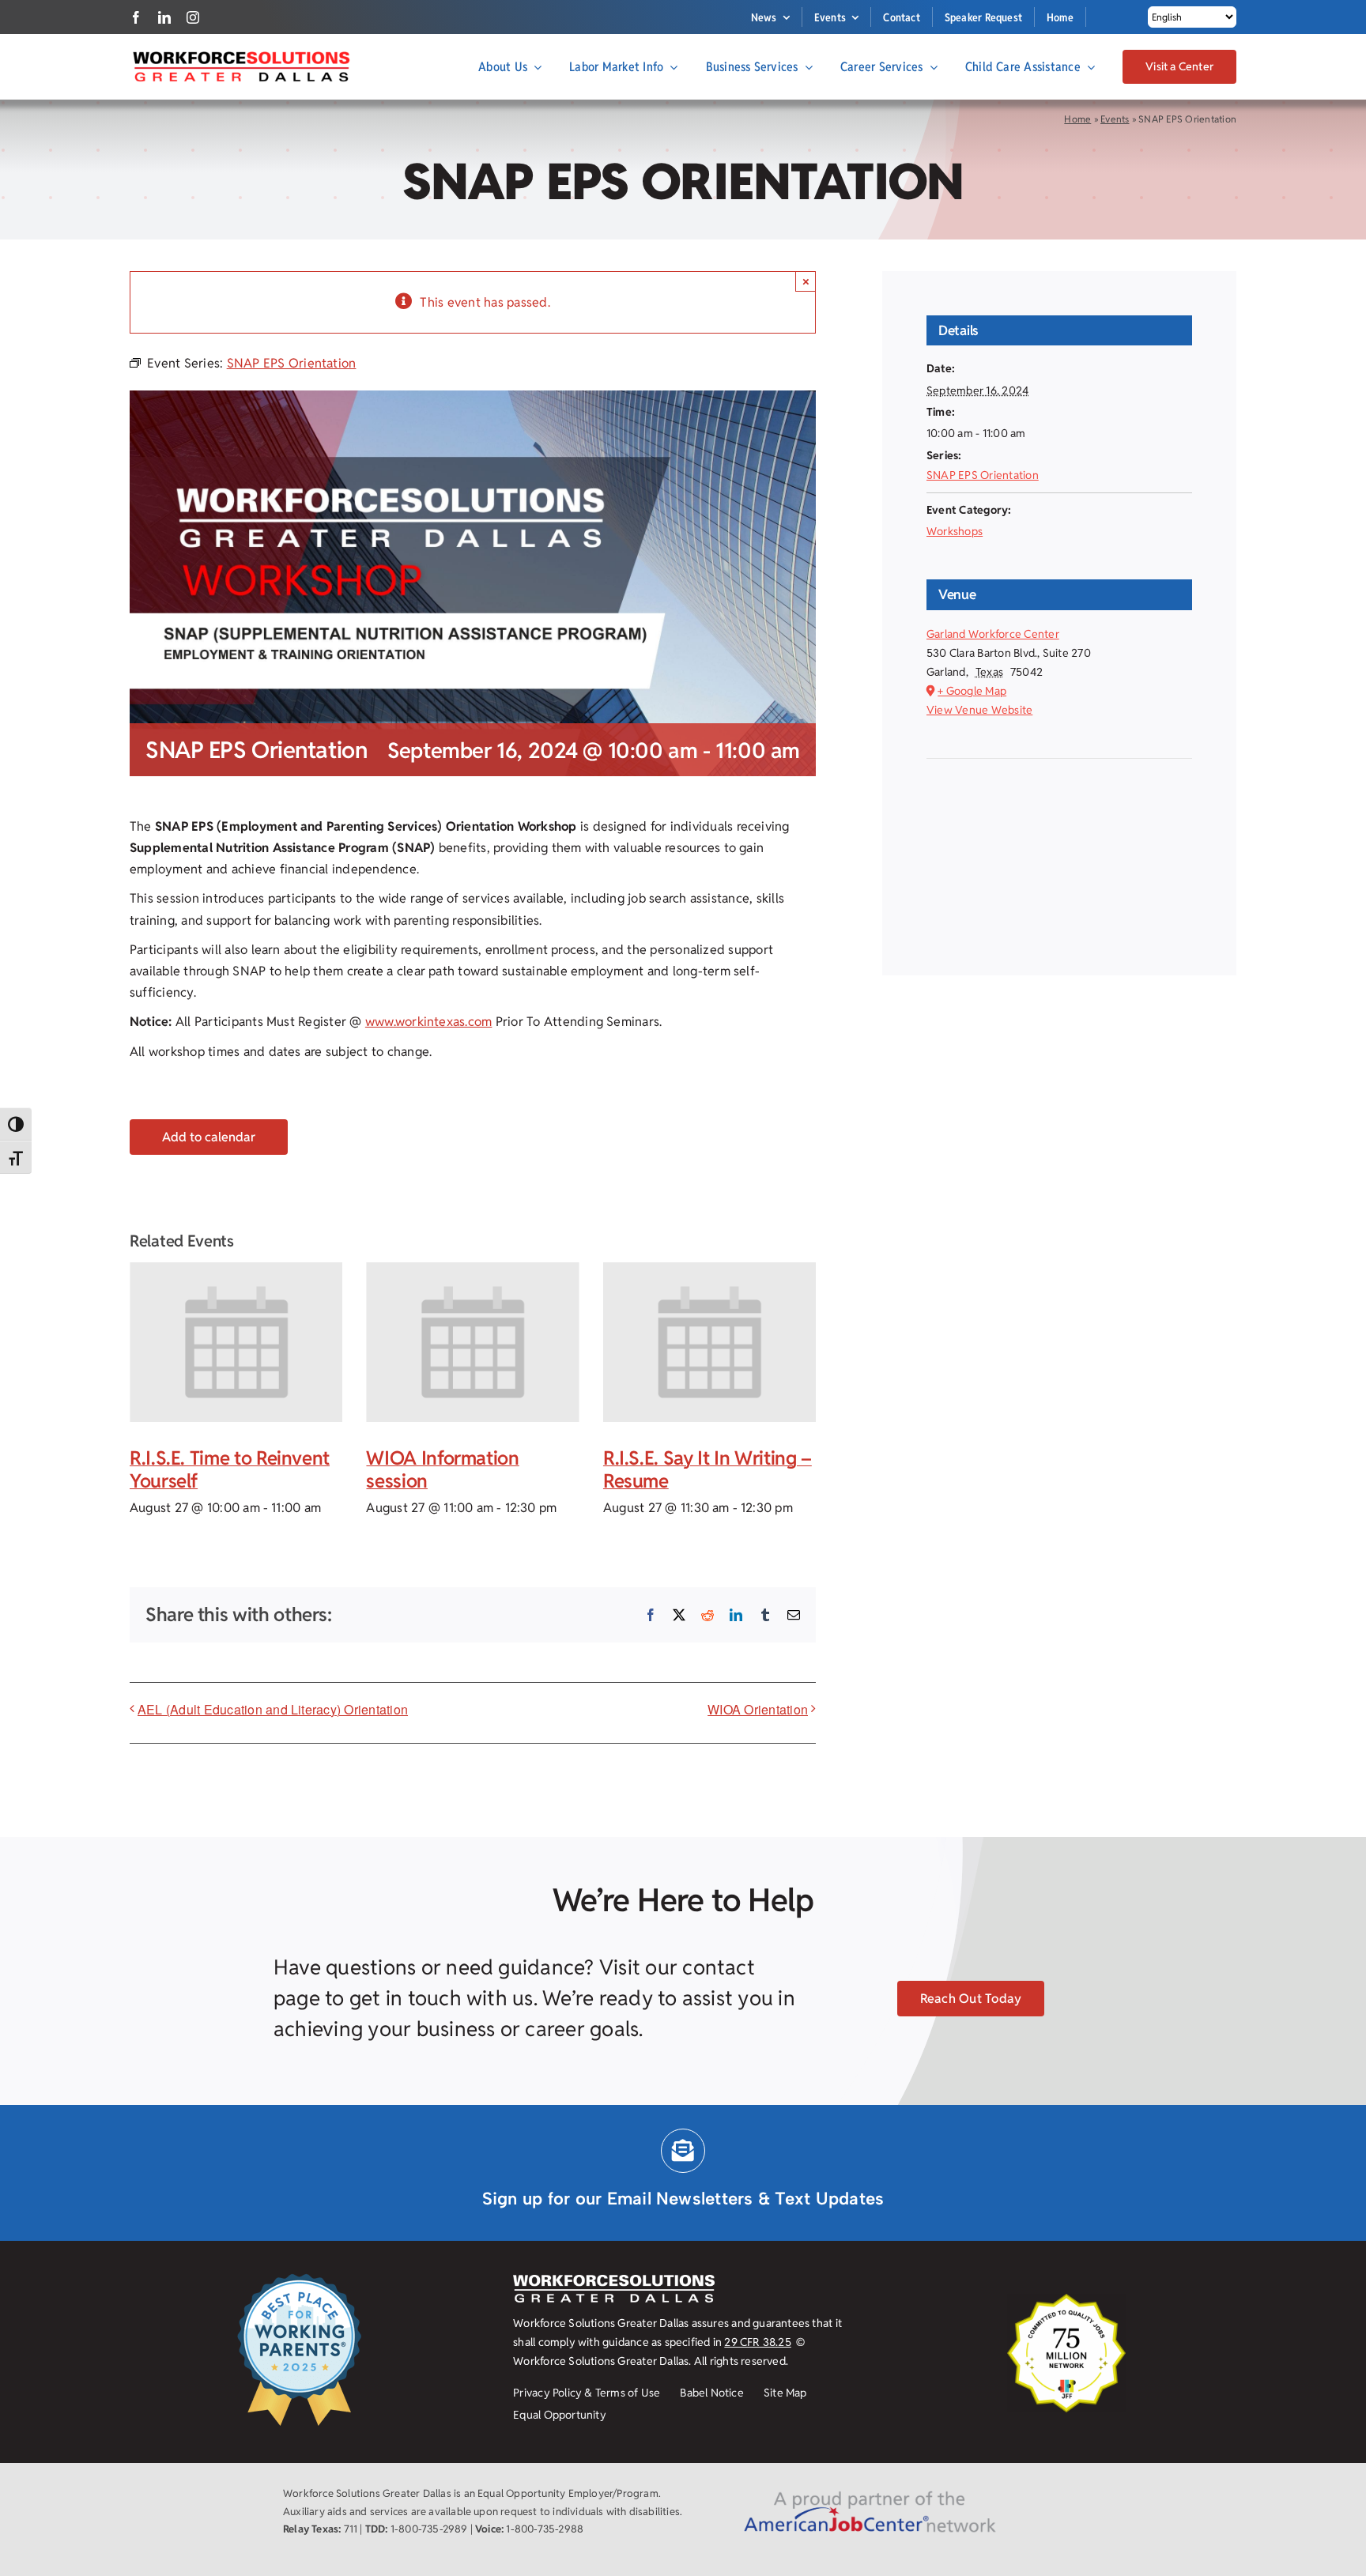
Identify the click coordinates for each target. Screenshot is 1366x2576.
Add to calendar (209, 1137)
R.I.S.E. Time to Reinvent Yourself (230, 1469)
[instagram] (193, 17)
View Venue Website (979, 710)
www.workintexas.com (429, 1022)
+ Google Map (972, 691)
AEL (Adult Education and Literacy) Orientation (273, 1709)
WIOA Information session (442, 1469)
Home (1077, 119)
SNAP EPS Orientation (983, 475)
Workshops (955, 531)
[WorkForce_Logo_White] (614, 2281)
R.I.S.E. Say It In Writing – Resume (708, 1469)
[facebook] (136, 17)
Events (1115, 119)
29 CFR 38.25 (758, 2342)
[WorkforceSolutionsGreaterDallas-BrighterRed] (240, 56)
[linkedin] (164, 17)
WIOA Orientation (758, 1709)
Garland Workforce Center (993, 634)
